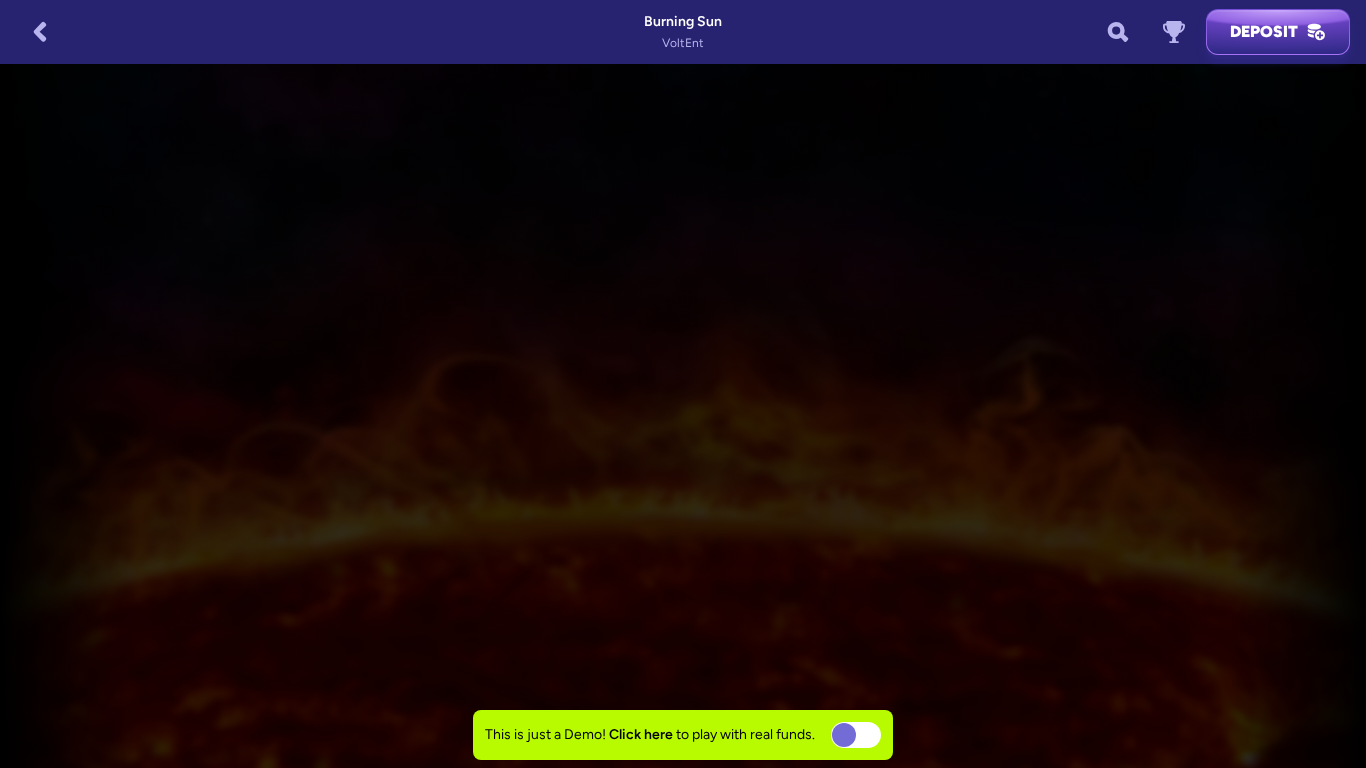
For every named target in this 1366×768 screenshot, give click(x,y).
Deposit (1264, 31)
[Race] (1174, 32)
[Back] (40, 32)
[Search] (1118, 32)
